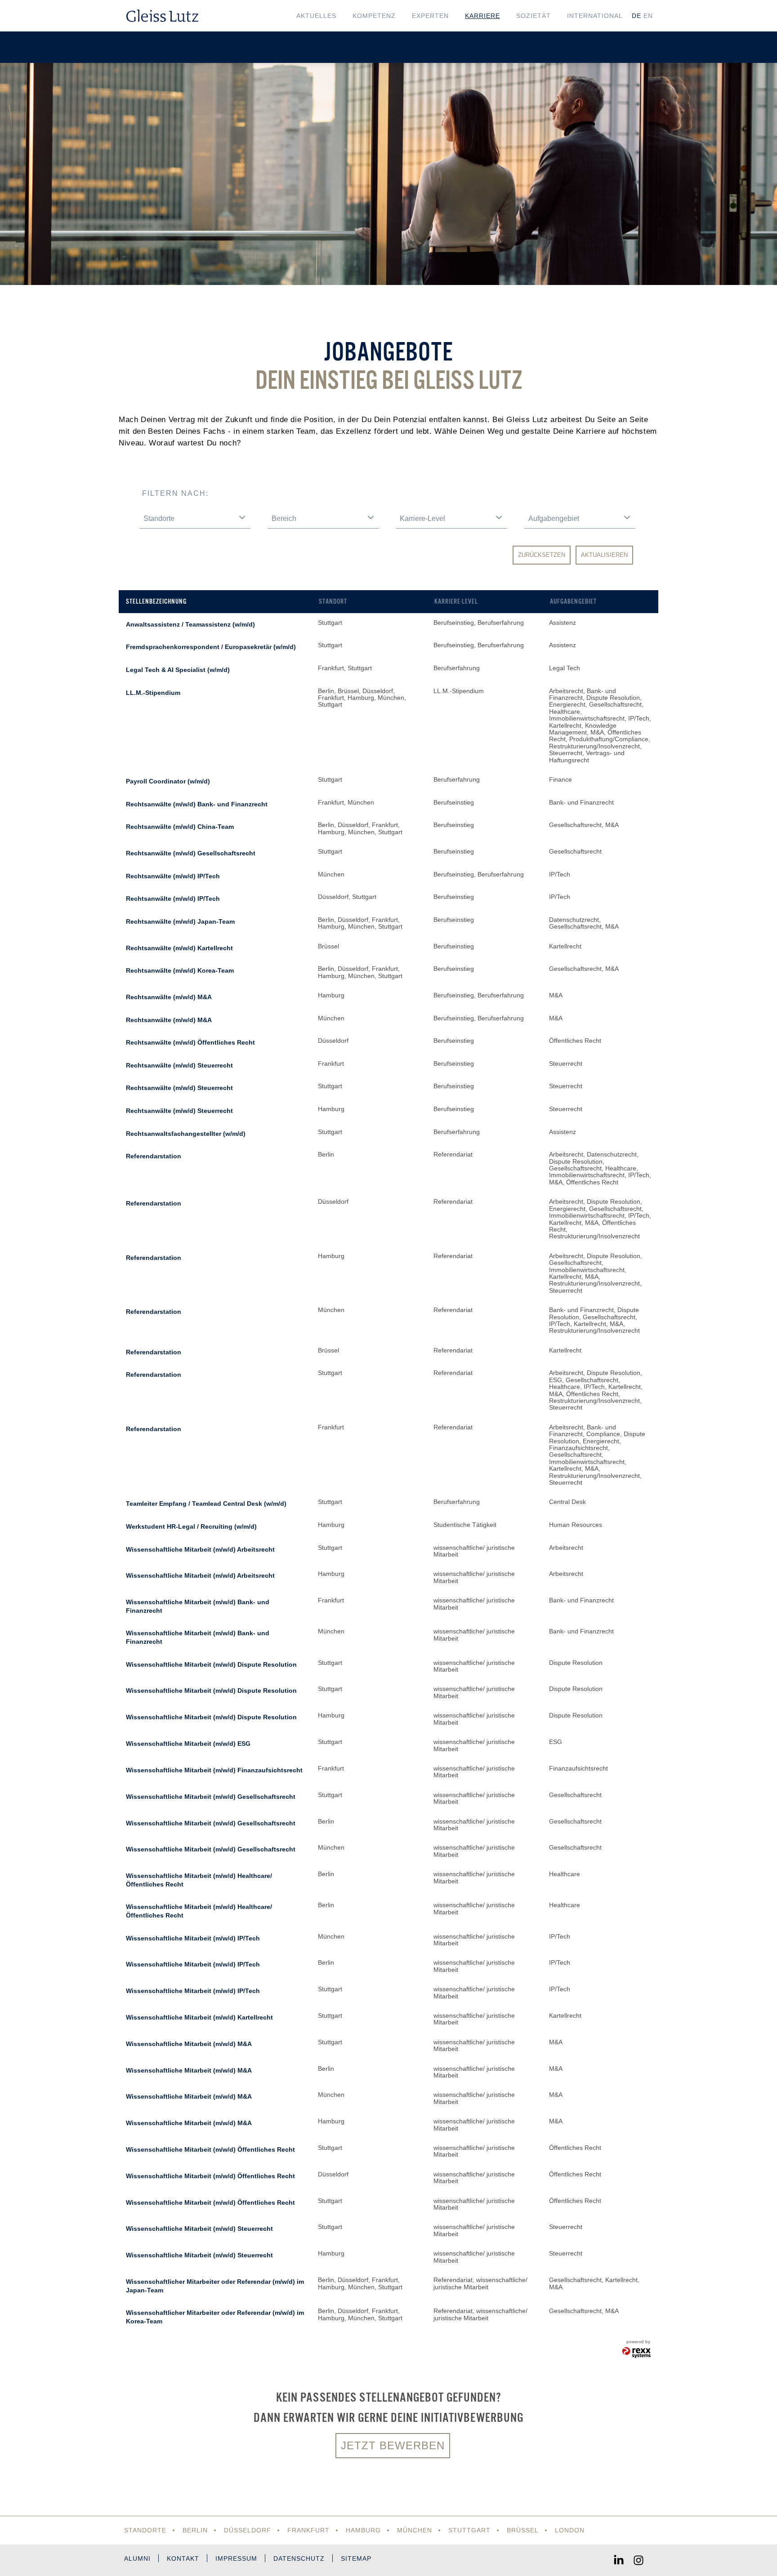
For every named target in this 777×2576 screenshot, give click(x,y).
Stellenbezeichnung (156, 601)
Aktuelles (316, 16)
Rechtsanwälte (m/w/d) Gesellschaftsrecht (191, 853)
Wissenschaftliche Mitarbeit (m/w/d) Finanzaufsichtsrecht (214, 1770)
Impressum (236, 2558)
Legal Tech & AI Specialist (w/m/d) (178, 670)
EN (648, 16)
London (570, 2530)
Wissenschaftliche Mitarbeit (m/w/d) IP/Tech (193, 1938)
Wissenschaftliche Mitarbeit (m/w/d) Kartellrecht (199, 2017)
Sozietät (534, 16)
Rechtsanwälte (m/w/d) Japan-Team (180, 921)
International (595, 16)
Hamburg (363, 2530)
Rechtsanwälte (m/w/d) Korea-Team (180, 970)
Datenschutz (299, 2558)
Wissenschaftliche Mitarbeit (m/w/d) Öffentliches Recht (210, 2149)
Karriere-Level (456, 601)
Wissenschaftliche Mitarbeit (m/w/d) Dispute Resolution (211, 1664)
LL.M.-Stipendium (153, 693)
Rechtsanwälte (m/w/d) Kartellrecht (179, 948)
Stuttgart (469, 2530)
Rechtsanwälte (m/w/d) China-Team (180, 827)
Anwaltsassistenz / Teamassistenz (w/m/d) (190, 624)
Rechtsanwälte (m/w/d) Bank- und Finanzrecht (197, 804)
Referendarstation (154, 1156)
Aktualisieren (604, 555)
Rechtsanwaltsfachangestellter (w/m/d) (186, 1134)
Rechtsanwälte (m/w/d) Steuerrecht (179, 1065)
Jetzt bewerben (393, 2445)
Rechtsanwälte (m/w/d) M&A (169, 997)
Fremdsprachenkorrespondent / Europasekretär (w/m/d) (211, 647)
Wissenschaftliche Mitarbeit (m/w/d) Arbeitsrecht (200, 1549)
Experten (430, 16)
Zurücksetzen (542, 555)
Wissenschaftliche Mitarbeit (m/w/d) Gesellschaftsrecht (211, 1797)
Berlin (195, 2530)
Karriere (482, 16)
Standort (333, 601)
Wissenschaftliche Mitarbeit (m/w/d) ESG (188, 1744)
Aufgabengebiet (573, 601)
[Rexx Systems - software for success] (637, 2353)
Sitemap (356, 2558)
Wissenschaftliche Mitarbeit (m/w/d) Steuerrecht (199, 2229)
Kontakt (183, 2558)
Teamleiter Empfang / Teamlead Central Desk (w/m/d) (206, 1504)
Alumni (137, 2558)
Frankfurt (308, 2530)
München (415, 2530)
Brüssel (523, 2530)
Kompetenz (374, 16)
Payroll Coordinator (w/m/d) (168, 781)
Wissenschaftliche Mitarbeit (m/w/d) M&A (189, 2044)
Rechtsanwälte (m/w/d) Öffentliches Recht (190, 1042)
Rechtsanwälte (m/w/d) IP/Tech (173, 876)
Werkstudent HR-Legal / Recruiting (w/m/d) (191, 1526)
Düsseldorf (248, 2530)
